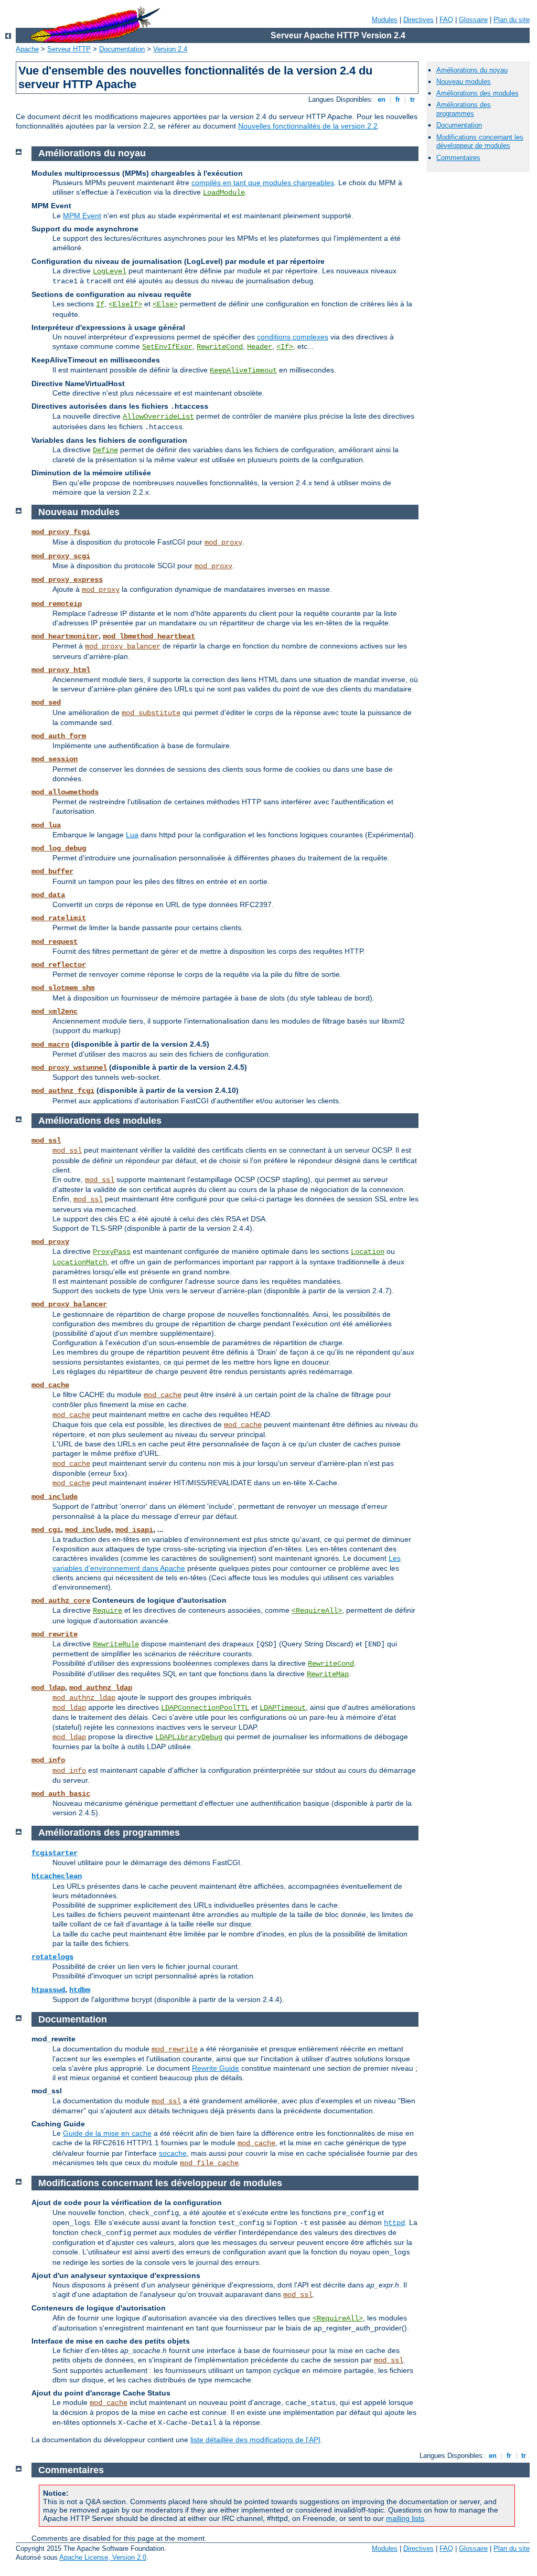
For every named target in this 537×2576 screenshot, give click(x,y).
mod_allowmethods (65, 792)
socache (173, 2153)
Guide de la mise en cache (107, 2133)
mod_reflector (59, 965)
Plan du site (512, 20)
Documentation (122, 49)
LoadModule (224, 193)
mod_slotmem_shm (63, 988)
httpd (394, 2223)
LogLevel (110, 271)
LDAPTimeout (283, 1708)
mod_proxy (223, 542)
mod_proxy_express (67, 580)
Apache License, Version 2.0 (103, 2557)
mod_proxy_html (61, 670)
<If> (285, 347)
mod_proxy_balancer (123, 646)
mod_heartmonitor (65, 636)
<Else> (165, 304)
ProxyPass (112, 1252)
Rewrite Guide (216, 2068)
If (100, 304)
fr (398, 99)
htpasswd (48, 1990)
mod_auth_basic (61, 1794)
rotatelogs (52, 1957)
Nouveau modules (464, 82)
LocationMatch (80, 1262)
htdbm (80, 1990)
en (382, 99)
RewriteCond (220, 347)
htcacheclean (57, 1876)
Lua (132, 835)
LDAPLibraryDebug (189, 1737)
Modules (385, 20)
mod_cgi (46, 1530)
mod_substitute (151, 713)
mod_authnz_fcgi (63, 1091)
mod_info (48, 1760)
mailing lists (405, 2518)
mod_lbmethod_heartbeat (149, 636)
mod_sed (46, 702)
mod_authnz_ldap (101, 1688)
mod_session (55, 759)
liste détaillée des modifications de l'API (255, 2440)
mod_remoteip (57, 604)
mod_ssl (46, 1141)
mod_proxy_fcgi (61, 532)
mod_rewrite (55, 1634)
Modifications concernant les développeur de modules (480, 142)
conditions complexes (293, 337)
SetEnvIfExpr (167, 347)
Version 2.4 (170, 49)
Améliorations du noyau (472, 70)
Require (108, 1611)
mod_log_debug (59, 848)
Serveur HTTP (69, 49)
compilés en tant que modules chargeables (263, 183)
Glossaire (473, 20)
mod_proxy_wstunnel (69, 1068)
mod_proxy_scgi (61, 556)
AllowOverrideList (158, 417)
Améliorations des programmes (464, 109)
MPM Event (82, 216)
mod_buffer (52, 871)
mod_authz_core (61, 1601)
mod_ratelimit (59, 918)
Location (368, 1252)
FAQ (446, 20)
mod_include (55, 1497)
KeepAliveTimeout (243, 370)
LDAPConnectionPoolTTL (205, 1708)
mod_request (55, 942)
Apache (27, 49)
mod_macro (50, 1045)
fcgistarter (55, 1853)
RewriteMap (328, 1674)
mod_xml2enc (55, 1012)
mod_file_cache (209, 2163)
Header (260, 347)
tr (412, 99)
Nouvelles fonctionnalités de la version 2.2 (308, 126)
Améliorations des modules (477, 93)
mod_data (48, 895)
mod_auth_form (59, 736)
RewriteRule (116, 1644)
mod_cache (50, 1385)
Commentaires (458, 158)
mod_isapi (134, 1530)
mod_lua (46, 825)
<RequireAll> (317, 1611)
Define (105, 450)
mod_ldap (48, 1688)
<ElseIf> (125, 304)
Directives (418, 20)
